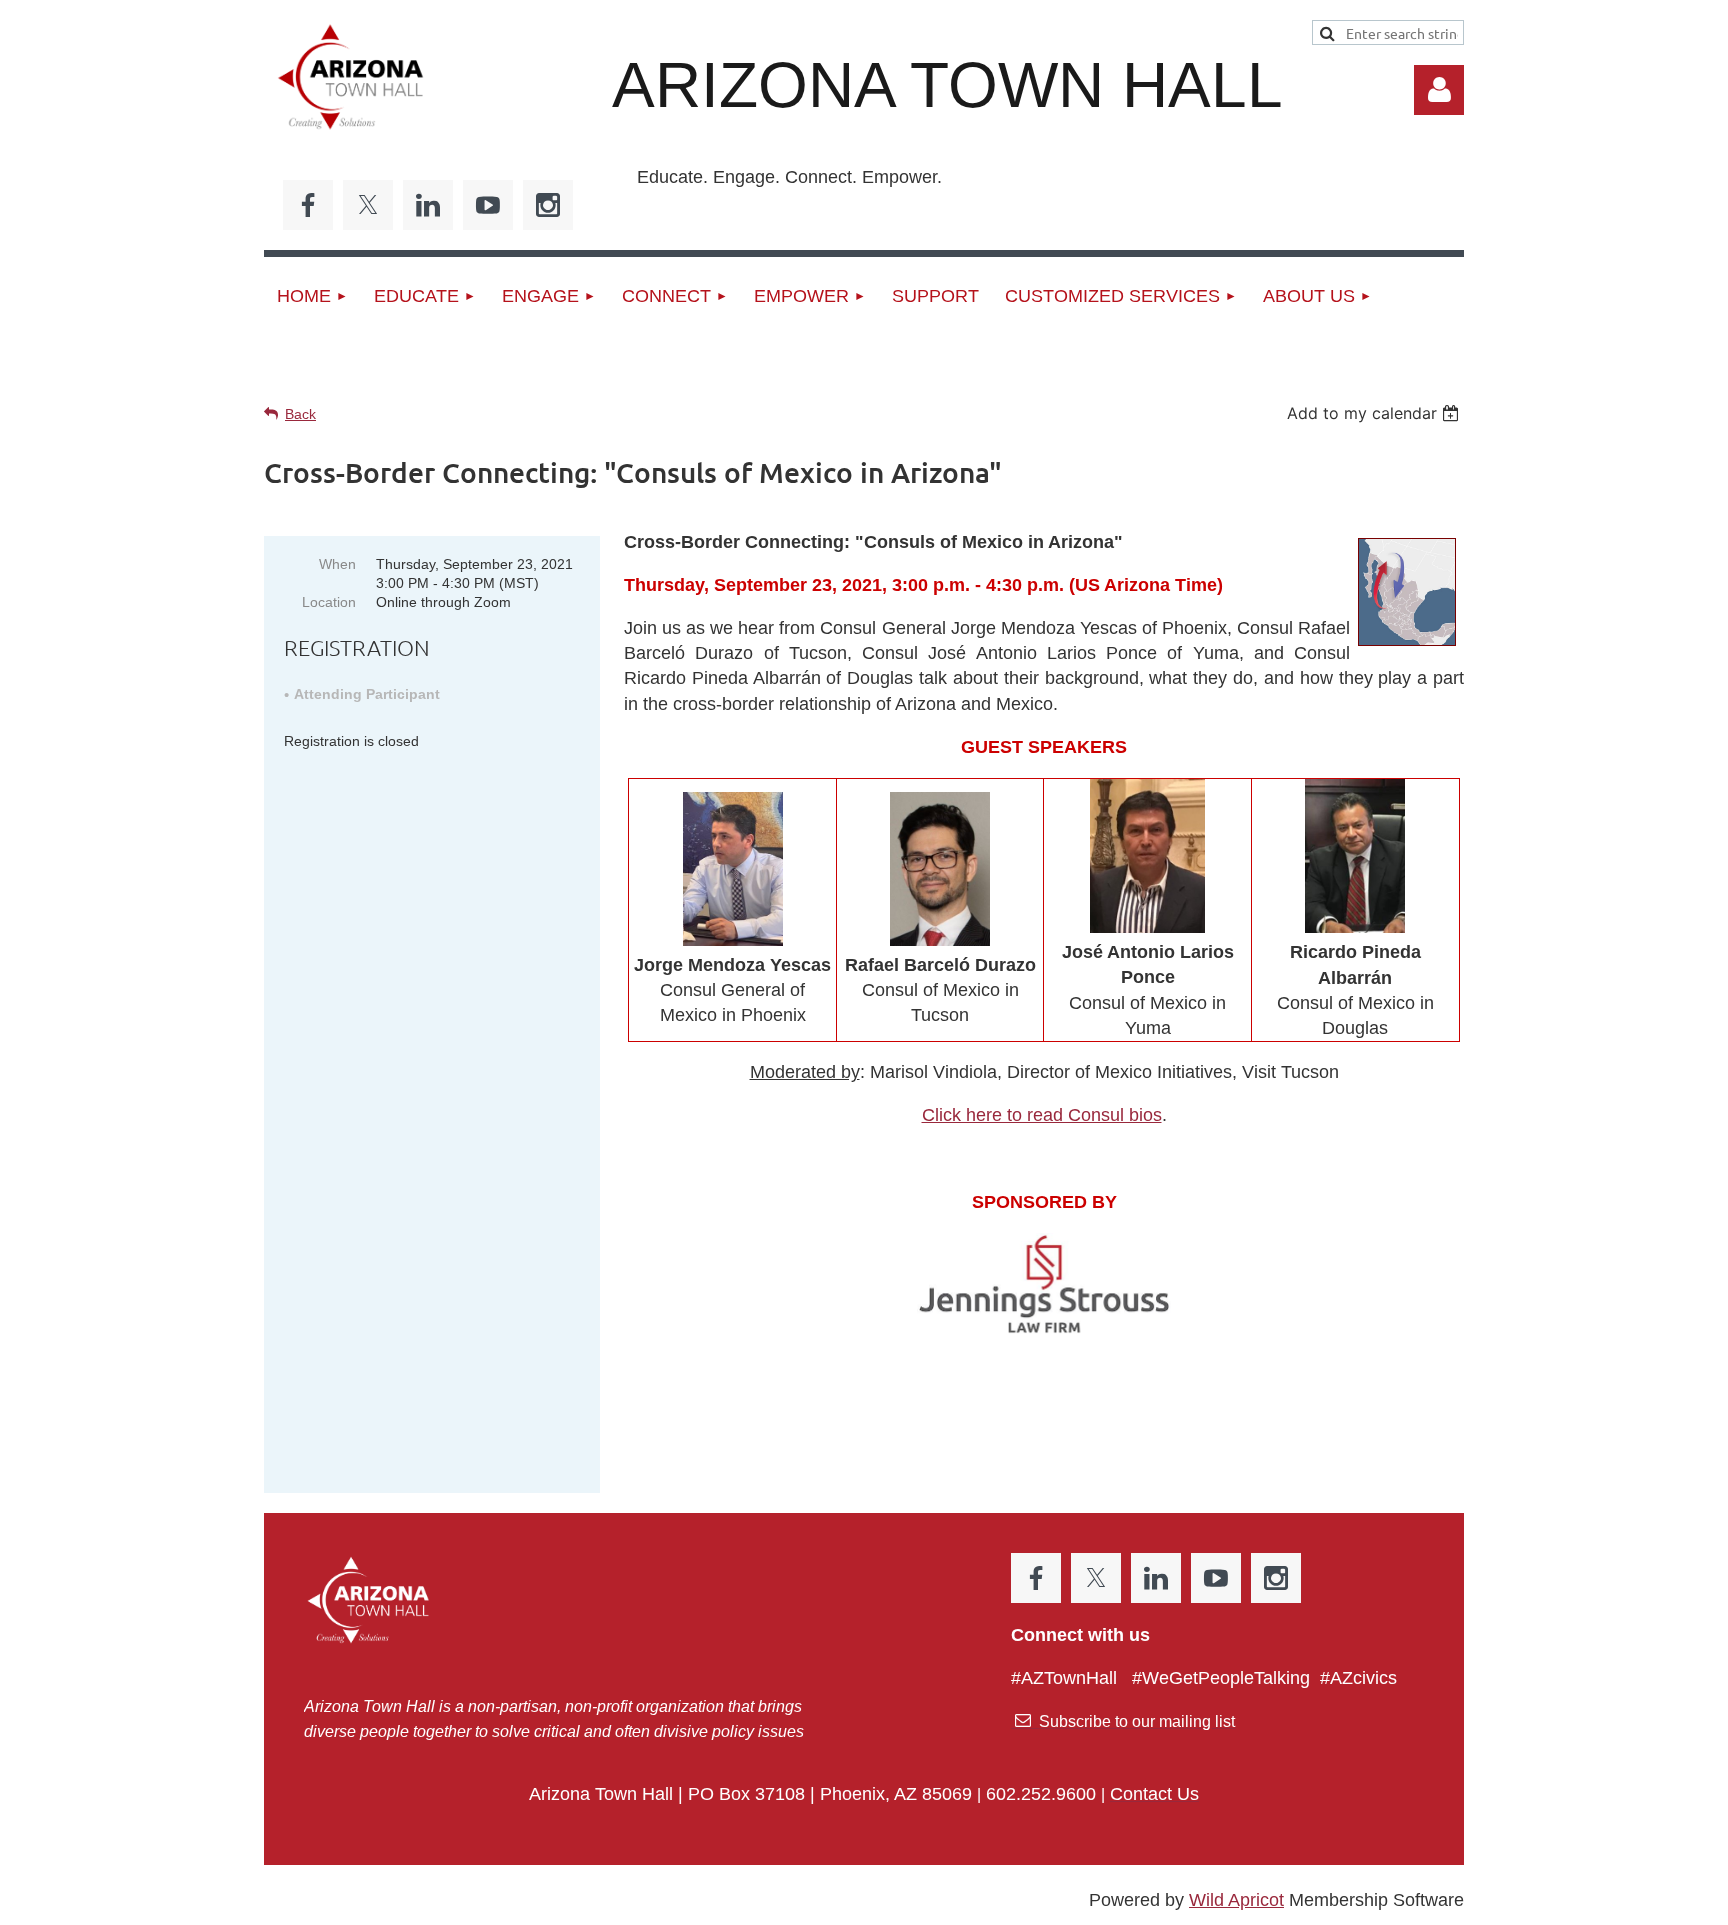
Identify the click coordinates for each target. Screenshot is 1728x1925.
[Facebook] (308, 205)
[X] (368, 205)
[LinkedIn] (428, 205)
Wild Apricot (1236, 1900)
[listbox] (1375, 413)
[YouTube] (488, 205)
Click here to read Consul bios (1042, 1115)
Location (329, 602)
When (337, 564)
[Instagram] (548, 205)
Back (300, 414)
